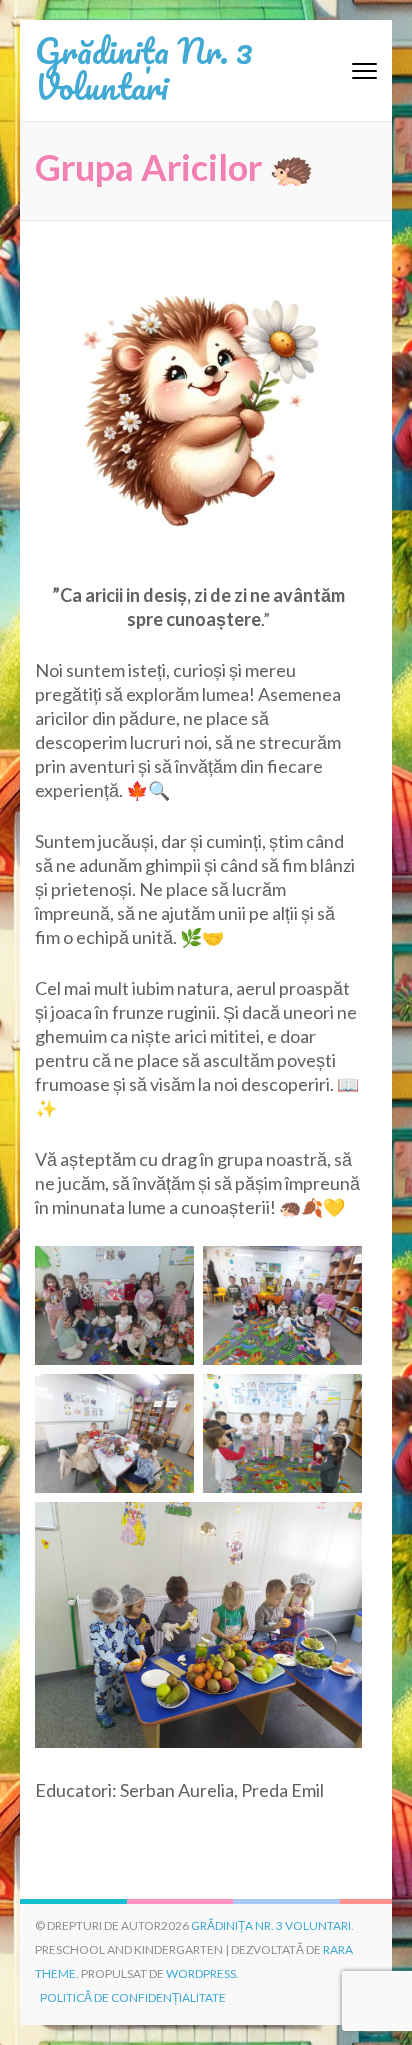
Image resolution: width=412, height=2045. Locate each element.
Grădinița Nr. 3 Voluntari (144, 68)
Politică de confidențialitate (133, 1997)
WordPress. (202, 1973)
